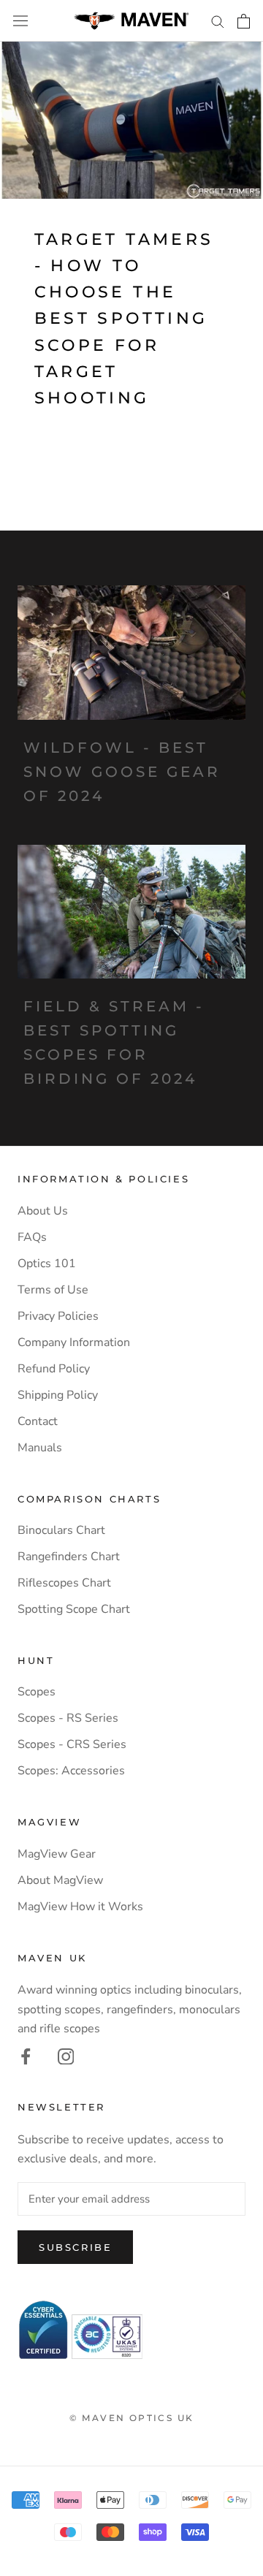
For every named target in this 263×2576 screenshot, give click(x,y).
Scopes (37, 1692)
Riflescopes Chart (64, 1583)
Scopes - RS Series (68, 1718)
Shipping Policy (58, 1395)
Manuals (40, 1448)
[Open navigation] (20, 21)
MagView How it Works (80, 1907)
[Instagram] (66, 2056)
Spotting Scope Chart (74, 1609)
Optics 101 (47, 1264)
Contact (38, 1421)
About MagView (60, 1880)
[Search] (218, 21)
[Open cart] (244, 21)
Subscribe (75, 2247)
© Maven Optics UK (132, 2418)
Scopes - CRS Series (72, 1744)
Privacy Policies (58, 1316)
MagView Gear (57, 1854)
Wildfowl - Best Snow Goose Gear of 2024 (122, 772)
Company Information (74, 1342)
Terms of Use (53, 1290)
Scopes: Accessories (71, 1771)
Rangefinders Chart (69, 1557)
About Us (43, 1211)
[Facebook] (26, 2056)
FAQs (32, 1237)
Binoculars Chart (61, 1530)
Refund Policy (54, 1369)
